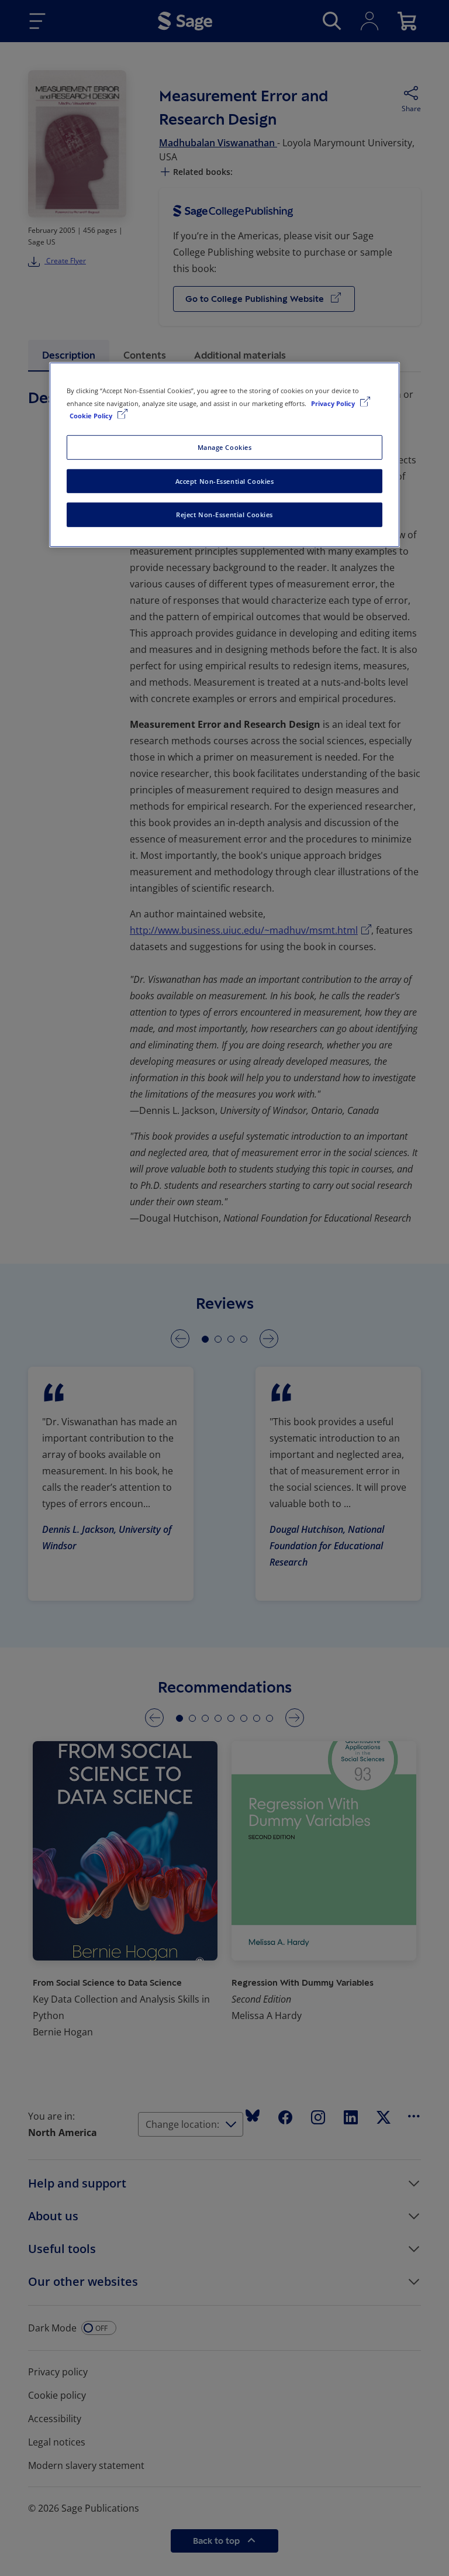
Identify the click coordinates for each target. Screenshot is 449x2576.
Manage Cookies (225, 447)
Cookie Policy (92, 415)
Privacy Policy (334, 403)
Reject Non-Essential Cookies (224, 515)
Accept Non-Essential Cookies (225, 481)
